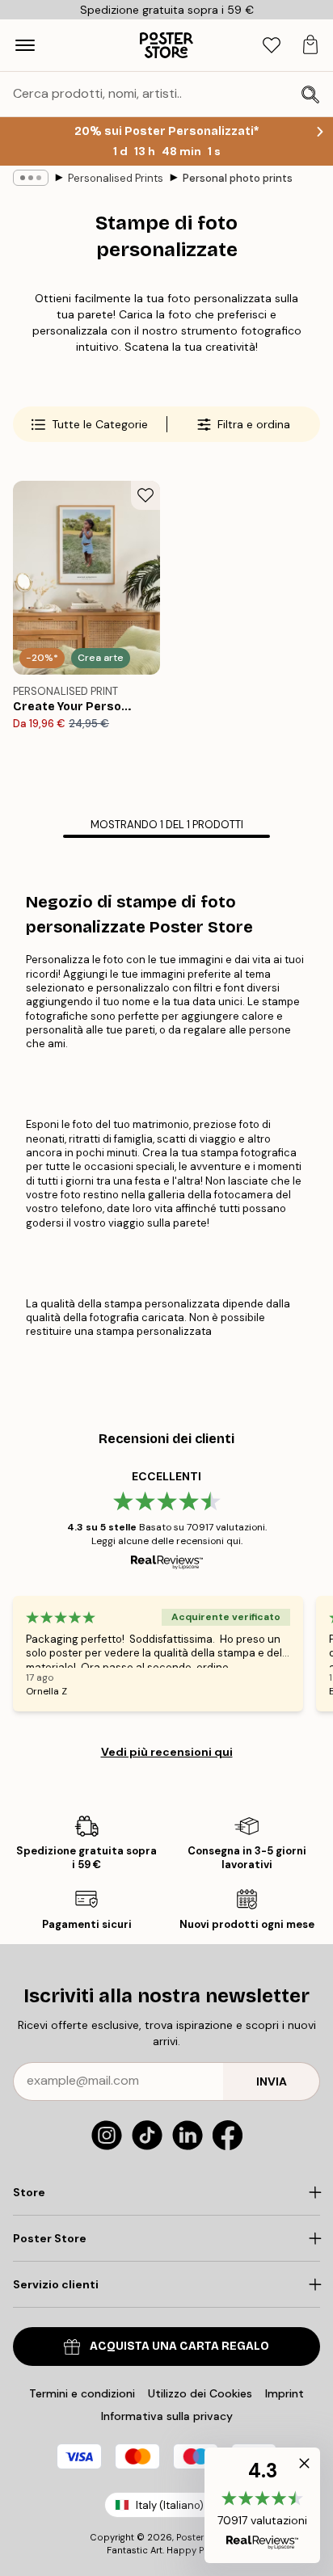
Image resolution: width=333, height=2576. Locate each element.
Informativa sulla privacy (167, 2416)
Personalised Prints (116, 178)
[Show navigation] (25, 45)
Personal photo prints (238, 178)
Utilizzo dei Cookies (200, 2393)
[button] (262, 2505)
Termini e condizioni (82, 2393)
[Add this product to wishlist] (145, 495)
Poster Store (203, 2537)
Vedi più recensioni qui (167, 1752)
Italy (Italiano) (170, 2505)
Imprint (285, 2393)
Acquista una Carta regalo (179, 2346)
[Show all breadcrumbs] (31, 178)
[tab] (272, 46)
